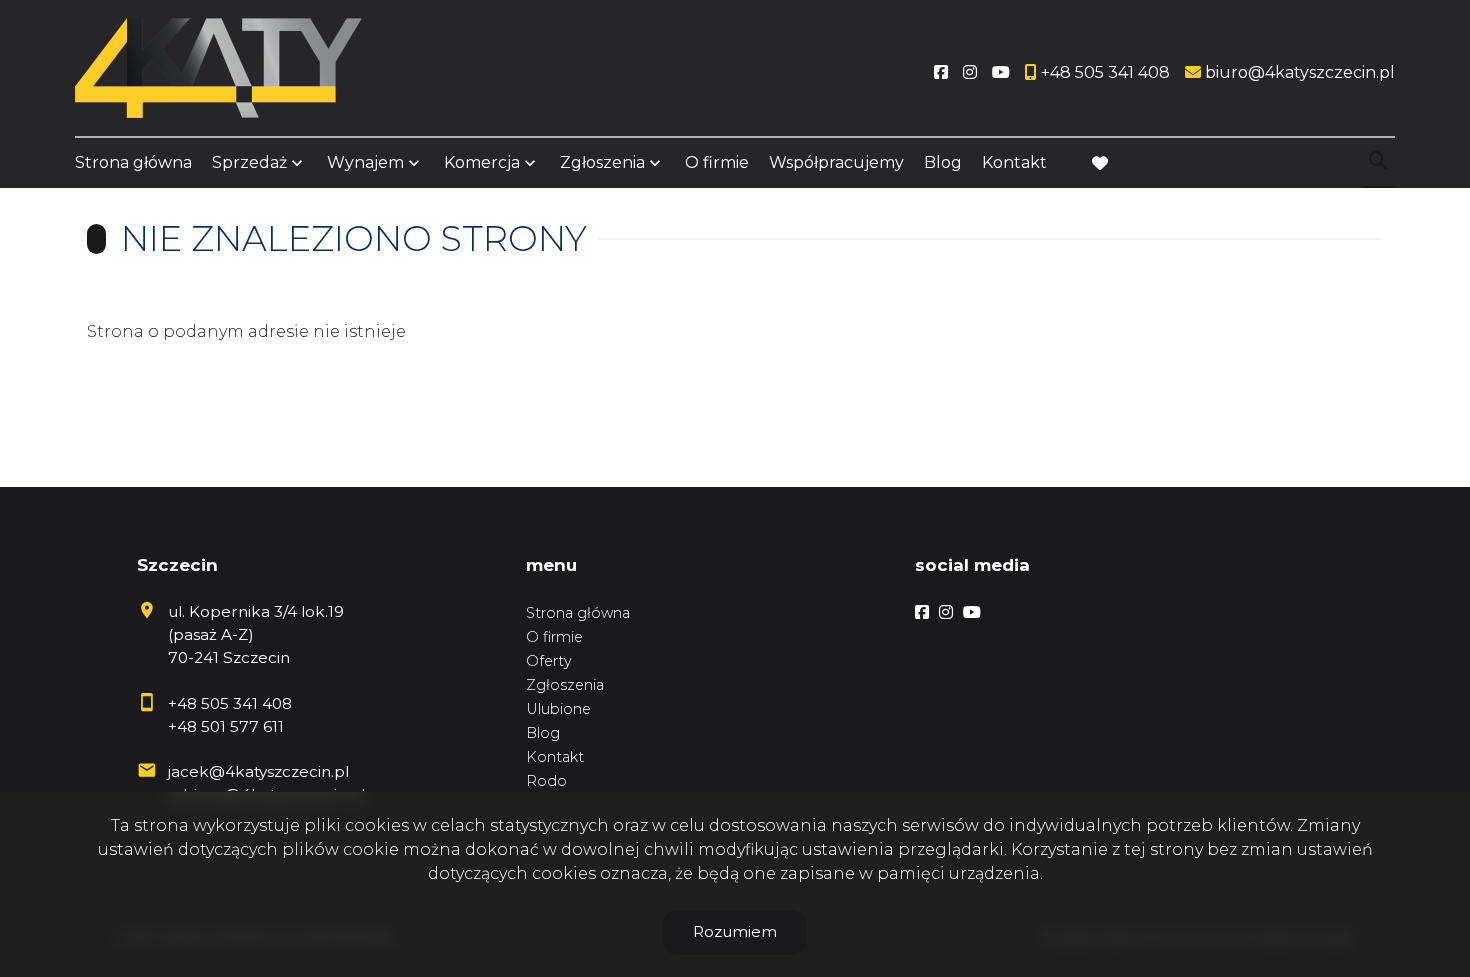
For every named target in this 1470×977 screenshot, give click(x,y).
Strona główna (133, 162)
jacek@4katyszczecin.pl (258, 771)
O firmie (717, 162)
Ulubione (558, 709)
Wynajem (365, 162)
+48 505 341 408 (230, 703)
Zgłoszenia (565, 685)
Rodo (546, 781)
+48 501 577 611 (226, 726)
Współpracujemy (836, 162)
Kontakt (1014, 162)
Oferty (549, 661)
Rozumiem (735, 931)
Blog (943, 162)
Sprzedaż (249, 162)
